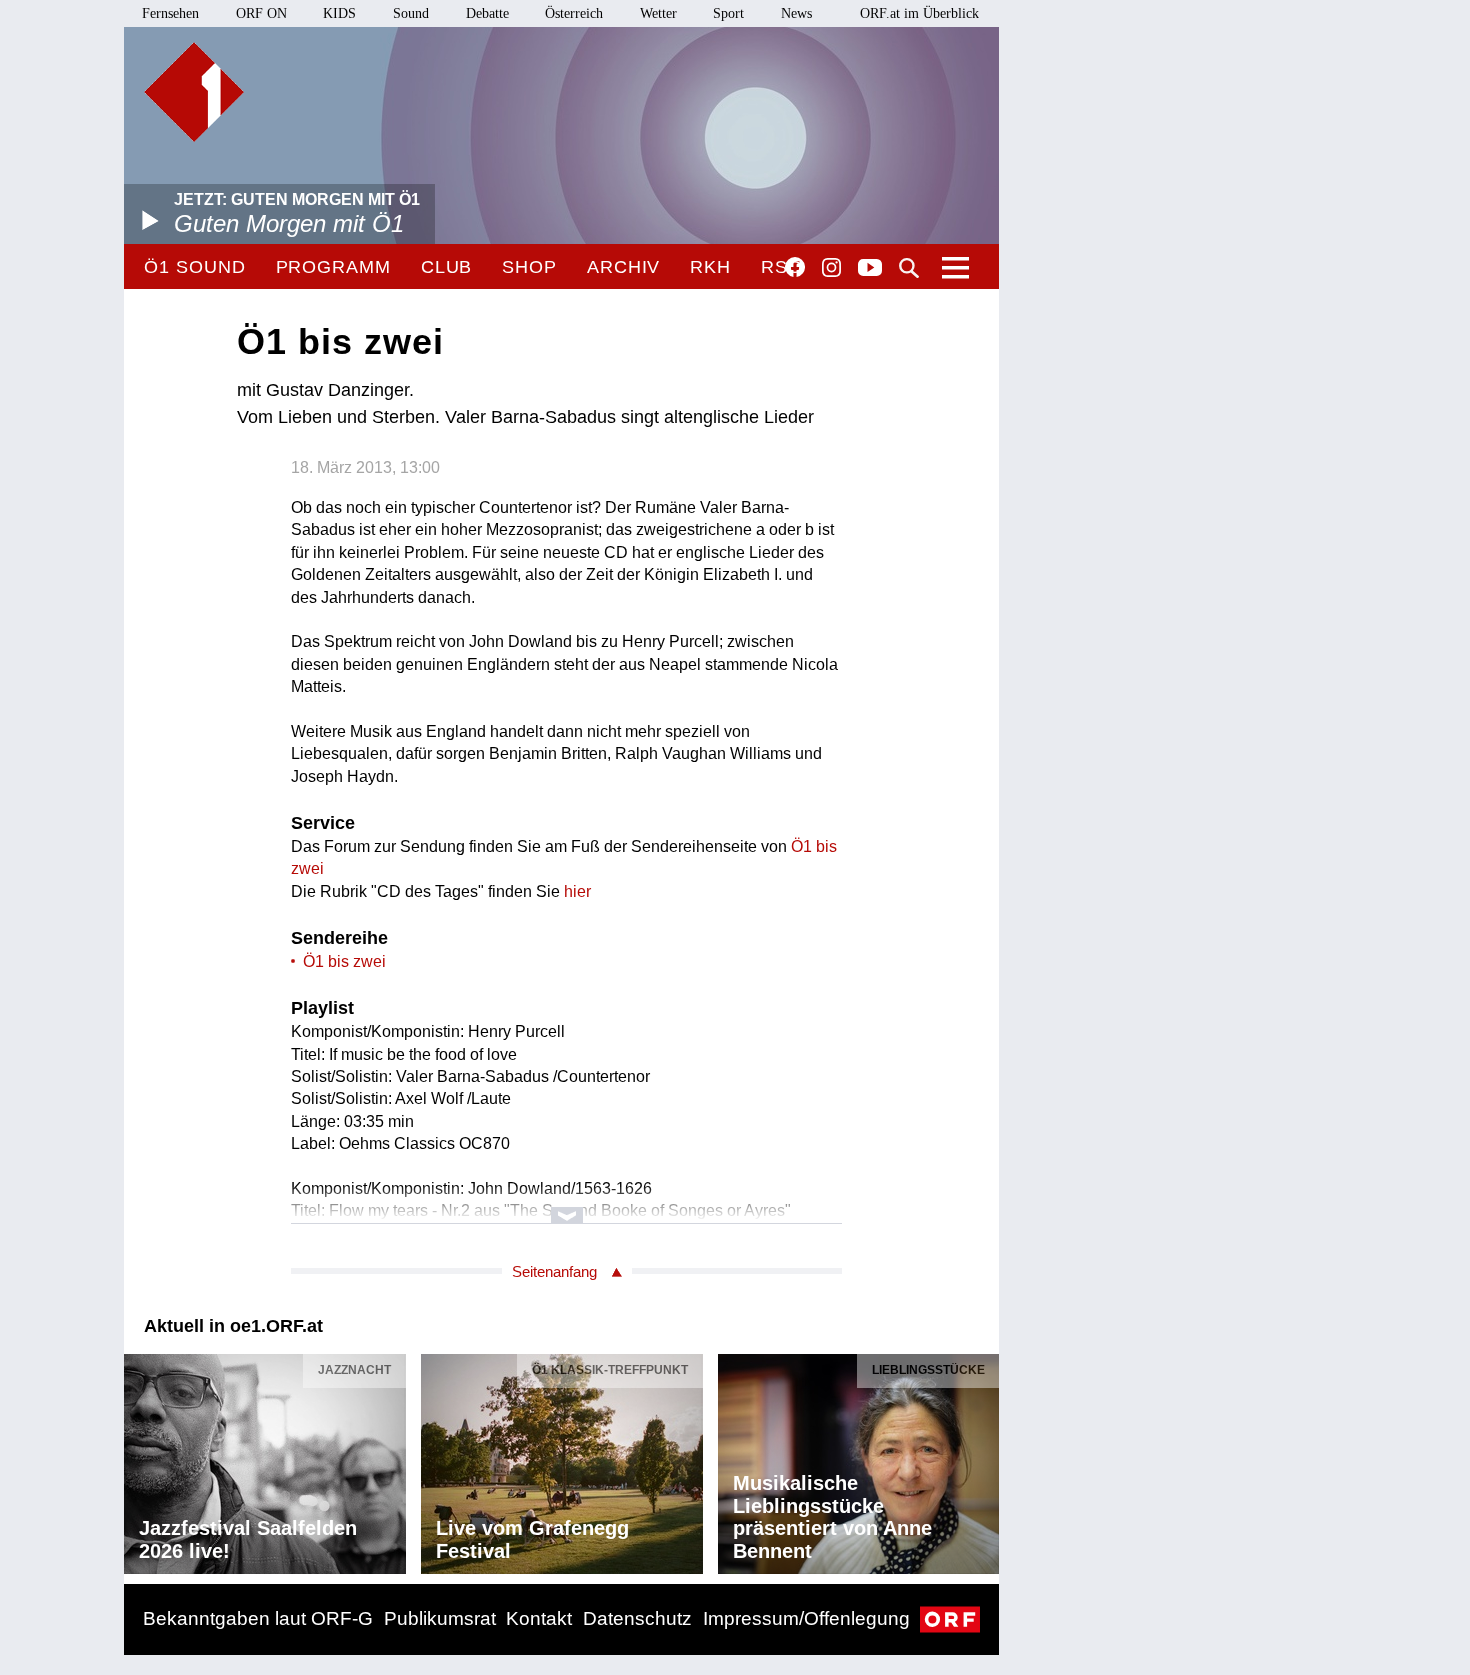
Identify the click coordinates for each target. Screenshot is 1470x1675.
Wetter (658, 13)
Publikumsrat (440, 1618)
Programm (333, 267)
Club (447, 267)
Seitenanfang (554, 1271)
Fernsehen (170, 13)
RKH (710, 267)
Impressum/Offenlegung (806, 1618)
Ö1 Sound (194, 267)
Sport (728, 13)
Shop (529, 267)
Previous (140, 1459)
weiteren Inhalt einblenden (566, 1205)
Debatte (487, 13)
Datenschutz (637, 1618)
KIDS (339, 13)
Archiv (623, 267)
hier (577, 891)
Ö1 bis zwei (344, 961)
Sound (411, 13)
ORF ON (261, 13)
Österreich (574, 13)
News (796, 13)
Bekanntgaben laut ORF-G (258, 1618)
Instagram (831, 268)
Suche (909, 268)
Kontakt (539, 1618)
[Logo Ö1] (194, 92)
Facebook (795, 267)
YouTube (870, 269)
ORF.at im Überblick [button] (919, 13)
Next (983, 1459)
